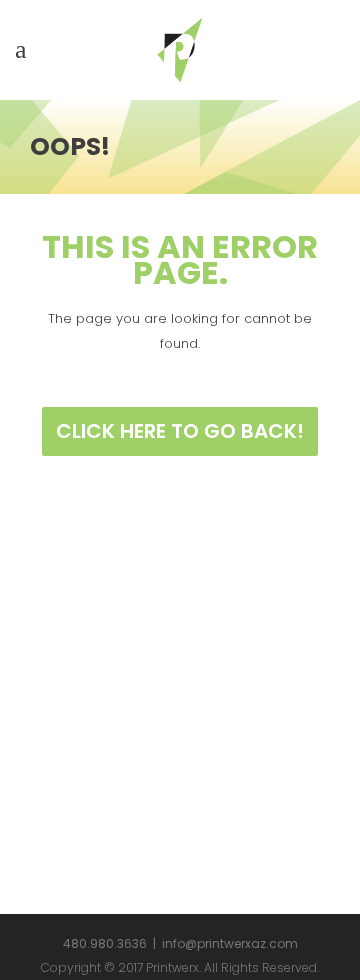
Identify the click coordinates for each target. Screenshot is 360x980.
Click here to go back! (180, 431)
